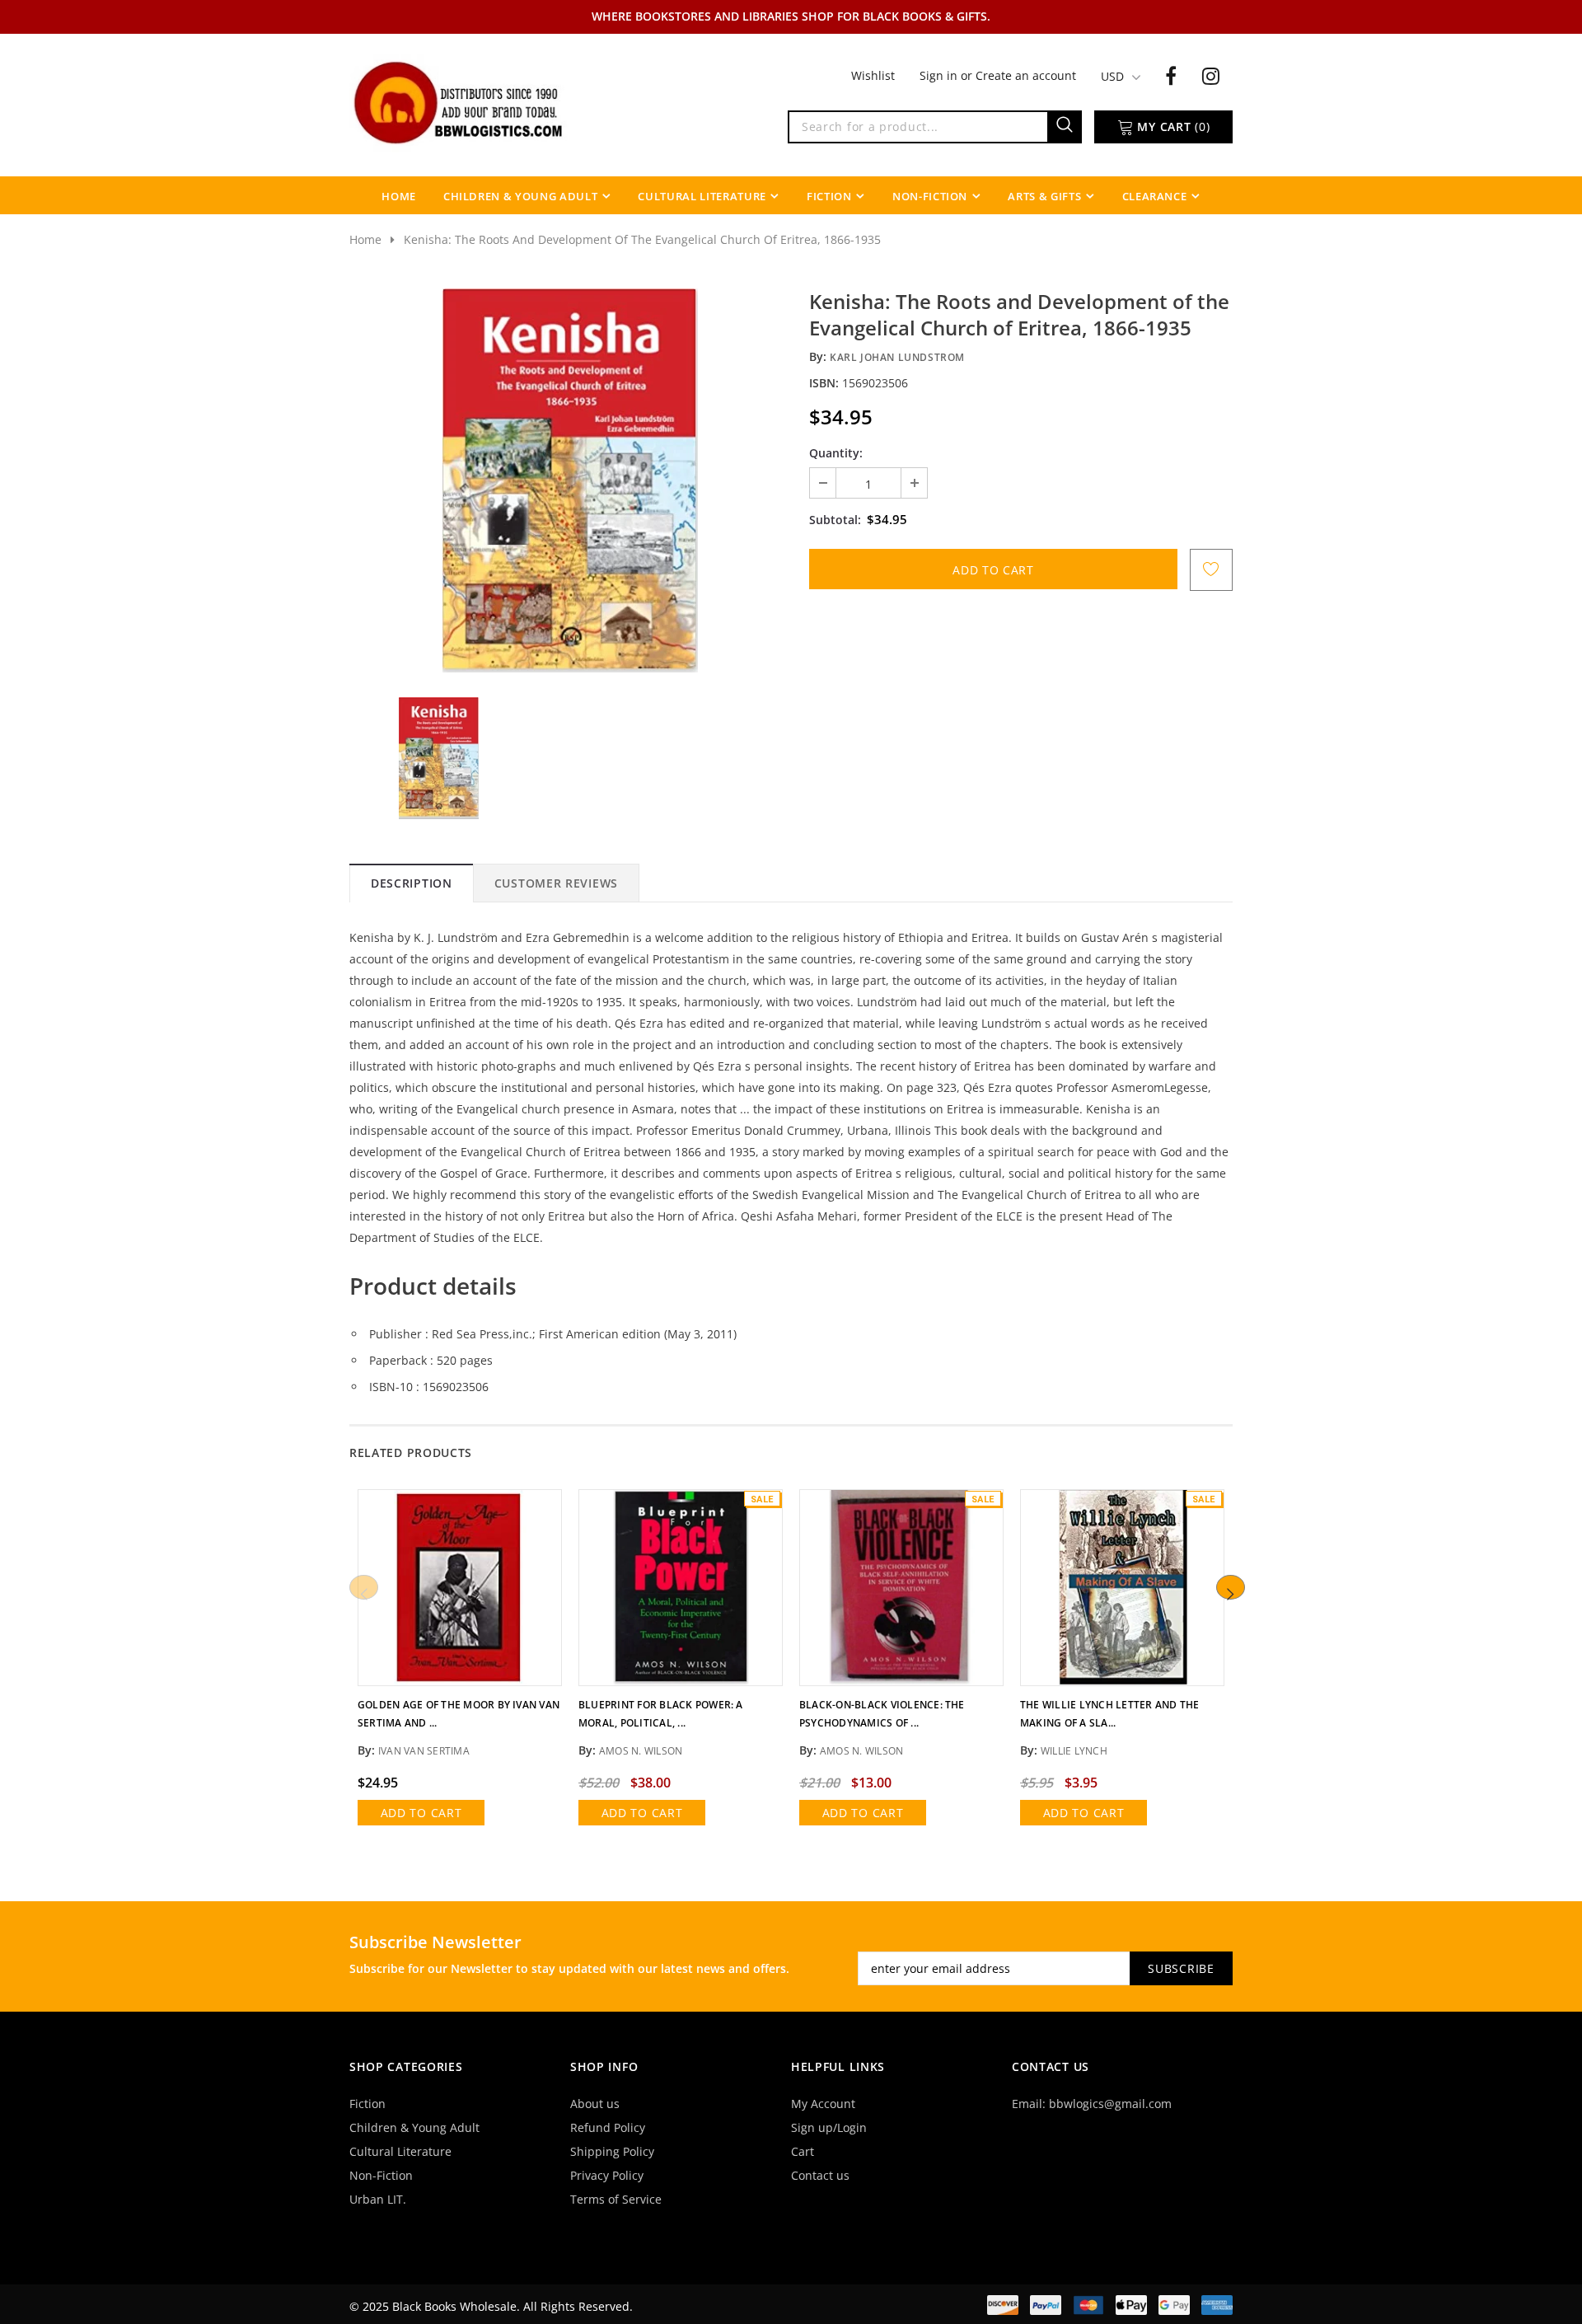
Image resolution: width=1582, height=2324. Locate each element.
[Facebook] (1171, 75)
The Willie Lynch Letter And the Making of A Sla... (1109, 1714)
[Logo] (460, 101)
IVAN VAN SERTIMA (424, 1751)
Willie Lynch (1074, 1751)
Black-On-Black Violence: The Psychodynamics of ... (882, 1714)
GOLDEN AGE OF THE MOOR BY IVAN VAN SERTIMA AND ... (459, 1714)
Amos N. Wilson (641, 1751)
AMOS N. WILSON (861, 1751)
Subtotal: (835, 520)
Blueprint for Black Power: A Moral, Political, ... (661, 1714)
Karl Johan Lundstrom (897, 357)
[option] (570, 480)
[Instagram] (1211, 75)
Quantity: (836, 453)
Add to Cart (421, 1813)
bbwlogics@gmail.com (1110, 2104)
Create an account (1026, 75)
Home (365, 239)
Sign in (940, 75)
